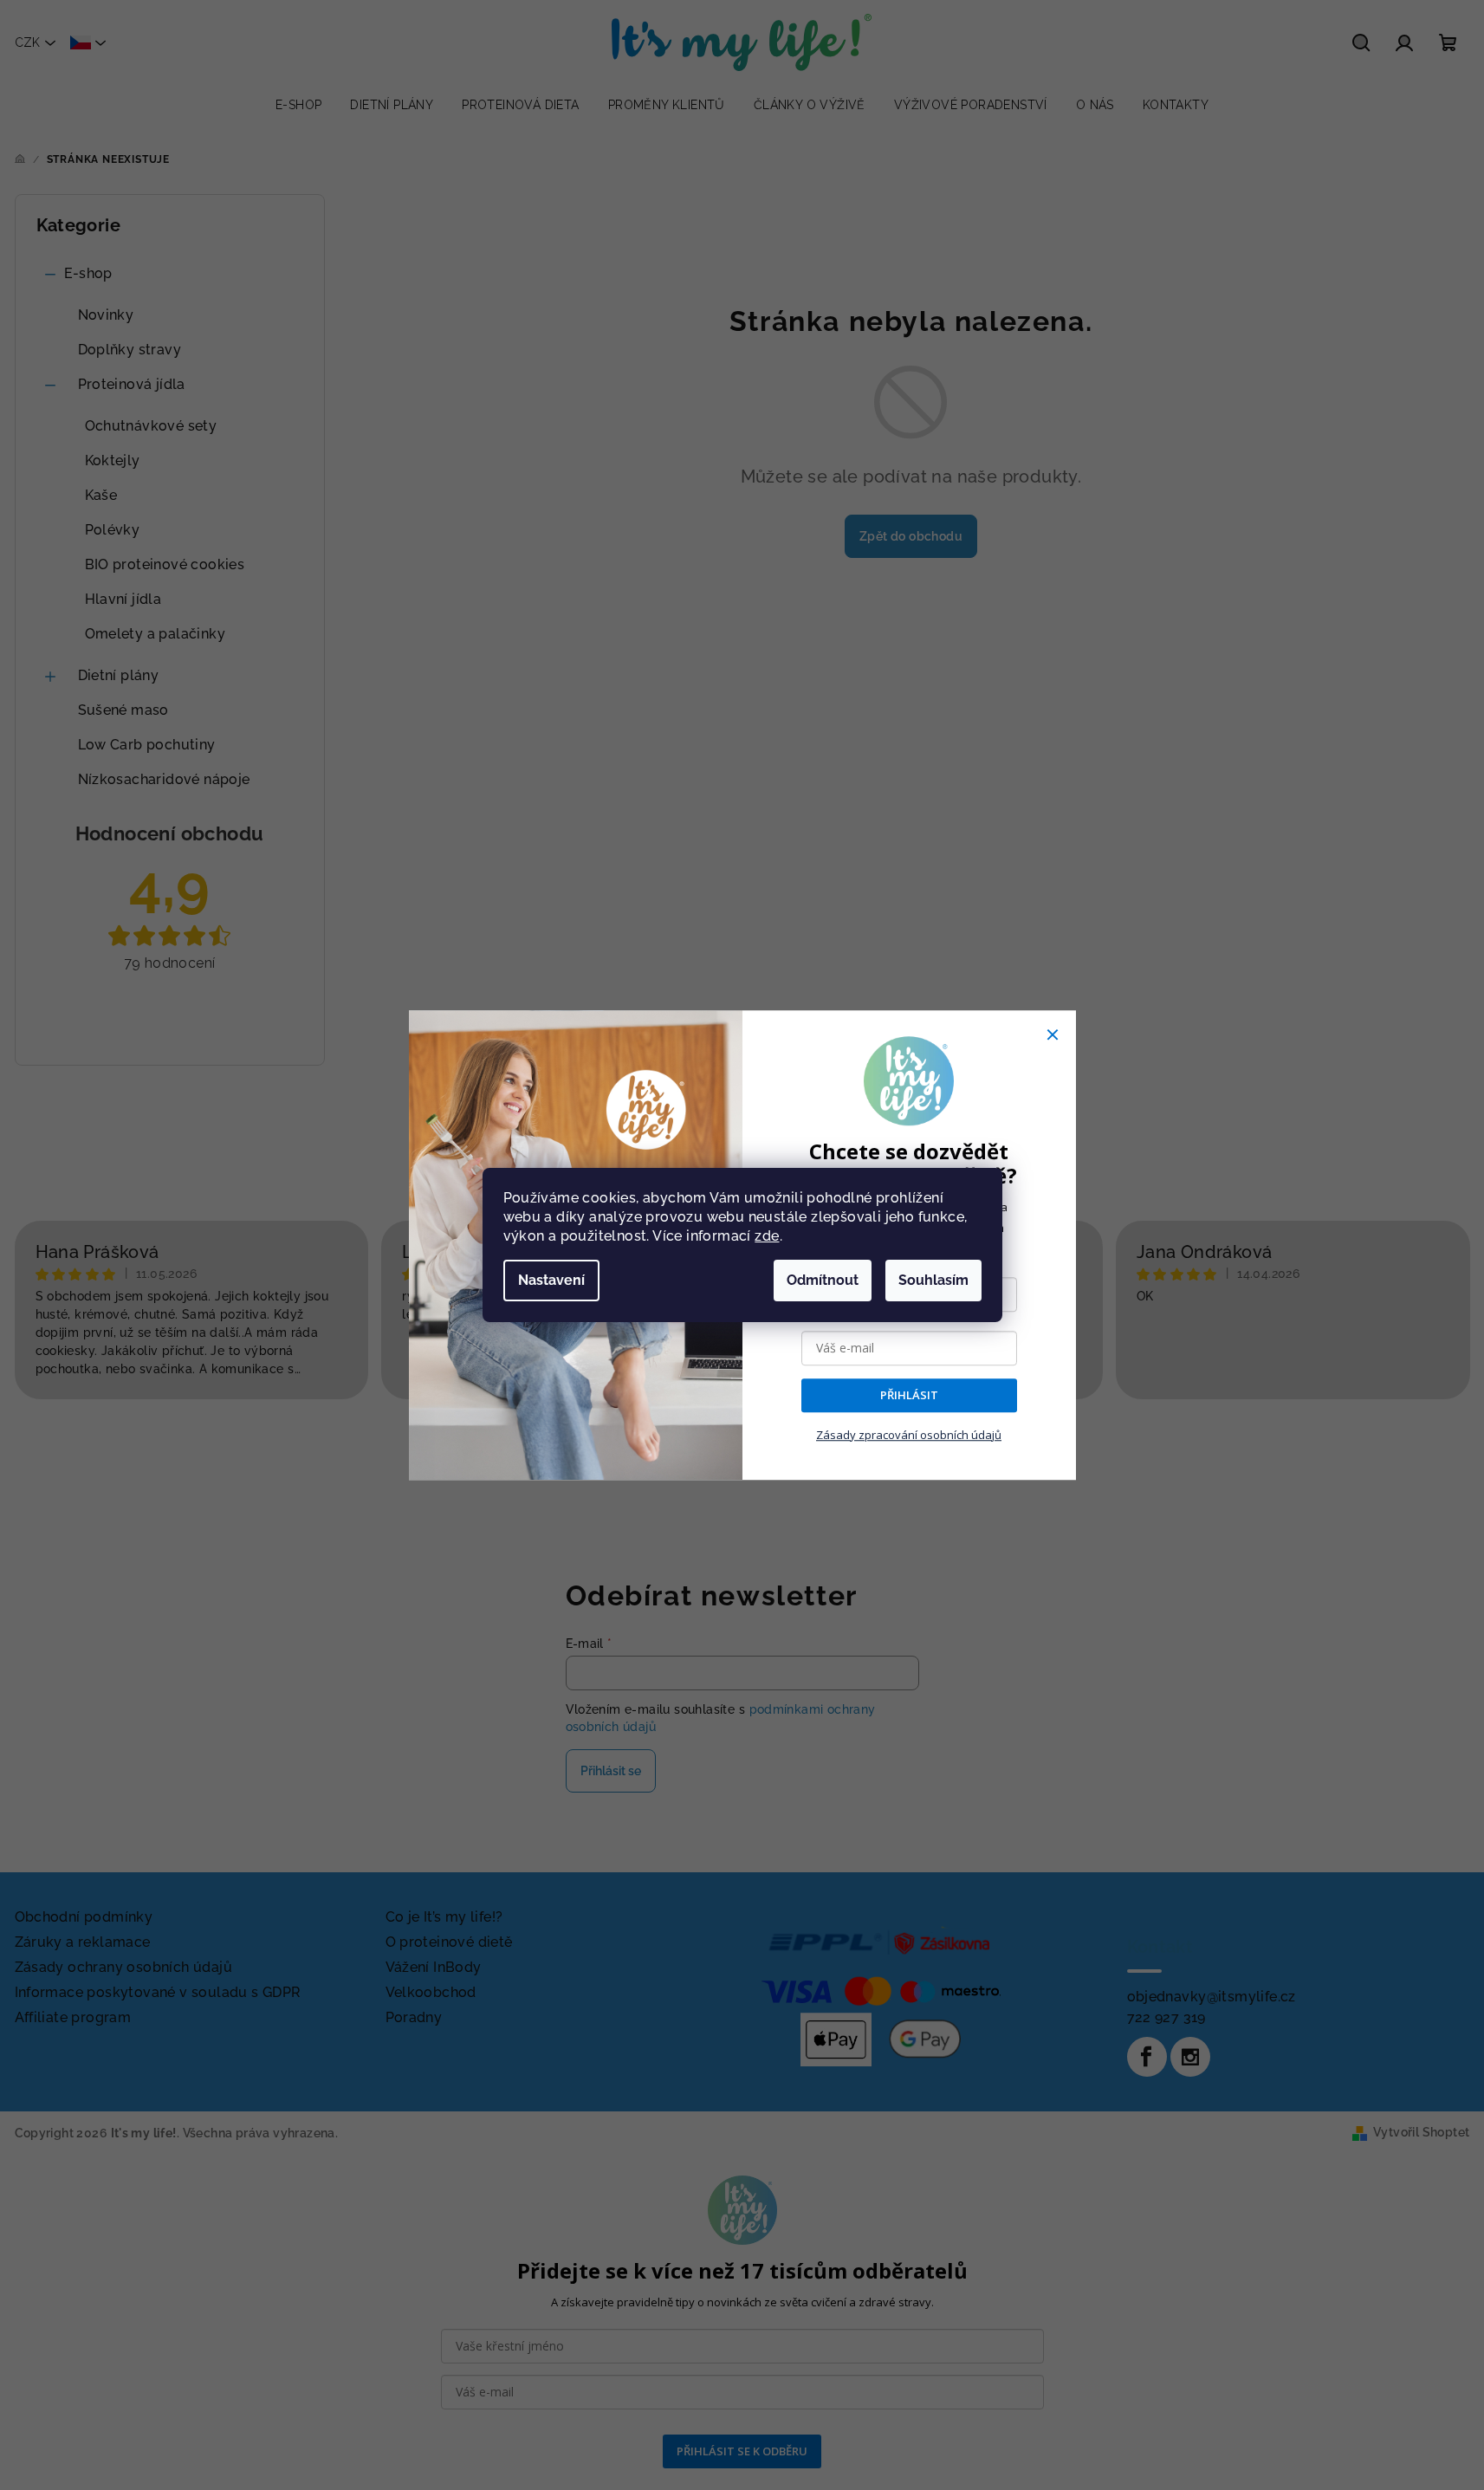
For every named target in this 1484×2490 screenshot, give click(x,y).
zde (767, 1236)
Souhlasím (933, 1280)
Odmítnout (823, 1280)
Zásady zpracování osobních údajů (909, 1435)
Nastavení (551, 1280)
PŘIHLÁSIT (909, 1396)
